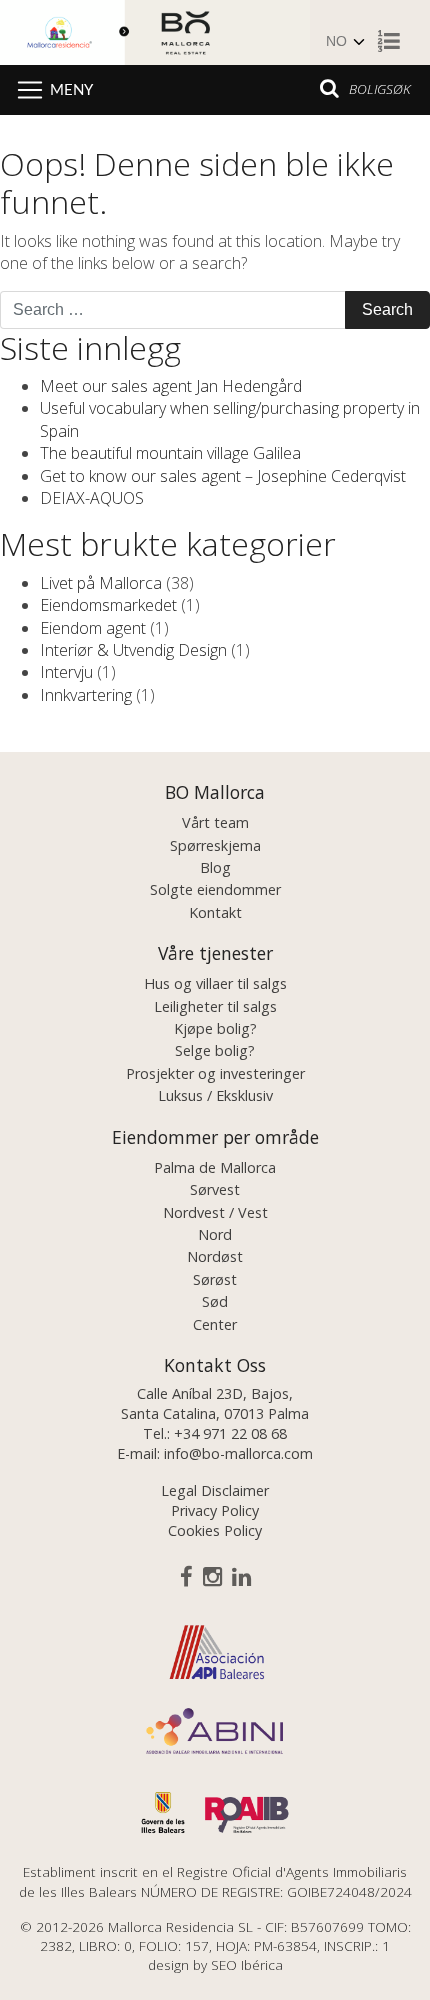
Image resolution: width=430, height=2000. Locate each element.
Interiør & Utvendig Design (133, 650)
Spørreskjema (215, 845)
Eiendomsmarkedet (108, 605)
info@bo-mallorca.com (238, 1453)
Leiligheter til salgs (215, 1006)
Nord (215, 1234)
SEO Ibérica (247, 1964)
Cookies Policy (215, 1530)
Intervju (66, 672)
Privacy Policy (215, 1510)
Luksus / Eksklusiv (215, 1095)
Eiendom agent (93, 628)
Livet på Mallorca (101, 583)
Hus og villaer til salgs (215, 983)
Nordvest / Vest (215, 1212)
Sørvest (215, 1189)
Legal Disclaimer (215, 1490)
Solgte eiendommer (215, 889)
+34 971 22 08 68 (230, 1433)
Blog (215, 867)
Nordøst (215, 1256)
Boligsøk (379, 88)
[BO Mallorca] (155, 30)
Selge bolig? (215, 1050)
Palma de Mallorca (215, 1167)
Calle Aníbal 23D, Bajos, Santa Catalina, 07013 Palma (215, 1403)
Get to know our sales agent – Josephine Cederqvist (223, 476)
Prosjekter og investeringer (215, 1073)
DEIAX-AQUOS (92, 498)
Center (215, 1324)
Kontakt (215, 912)
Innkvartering (86, 695)
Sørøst (215, 1279)
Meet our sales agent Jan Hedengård (171, 386)
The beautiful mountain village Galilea (170, 453)
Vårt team (215, 822)
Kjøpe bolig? (215, 1028)
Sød (215, 1301)
